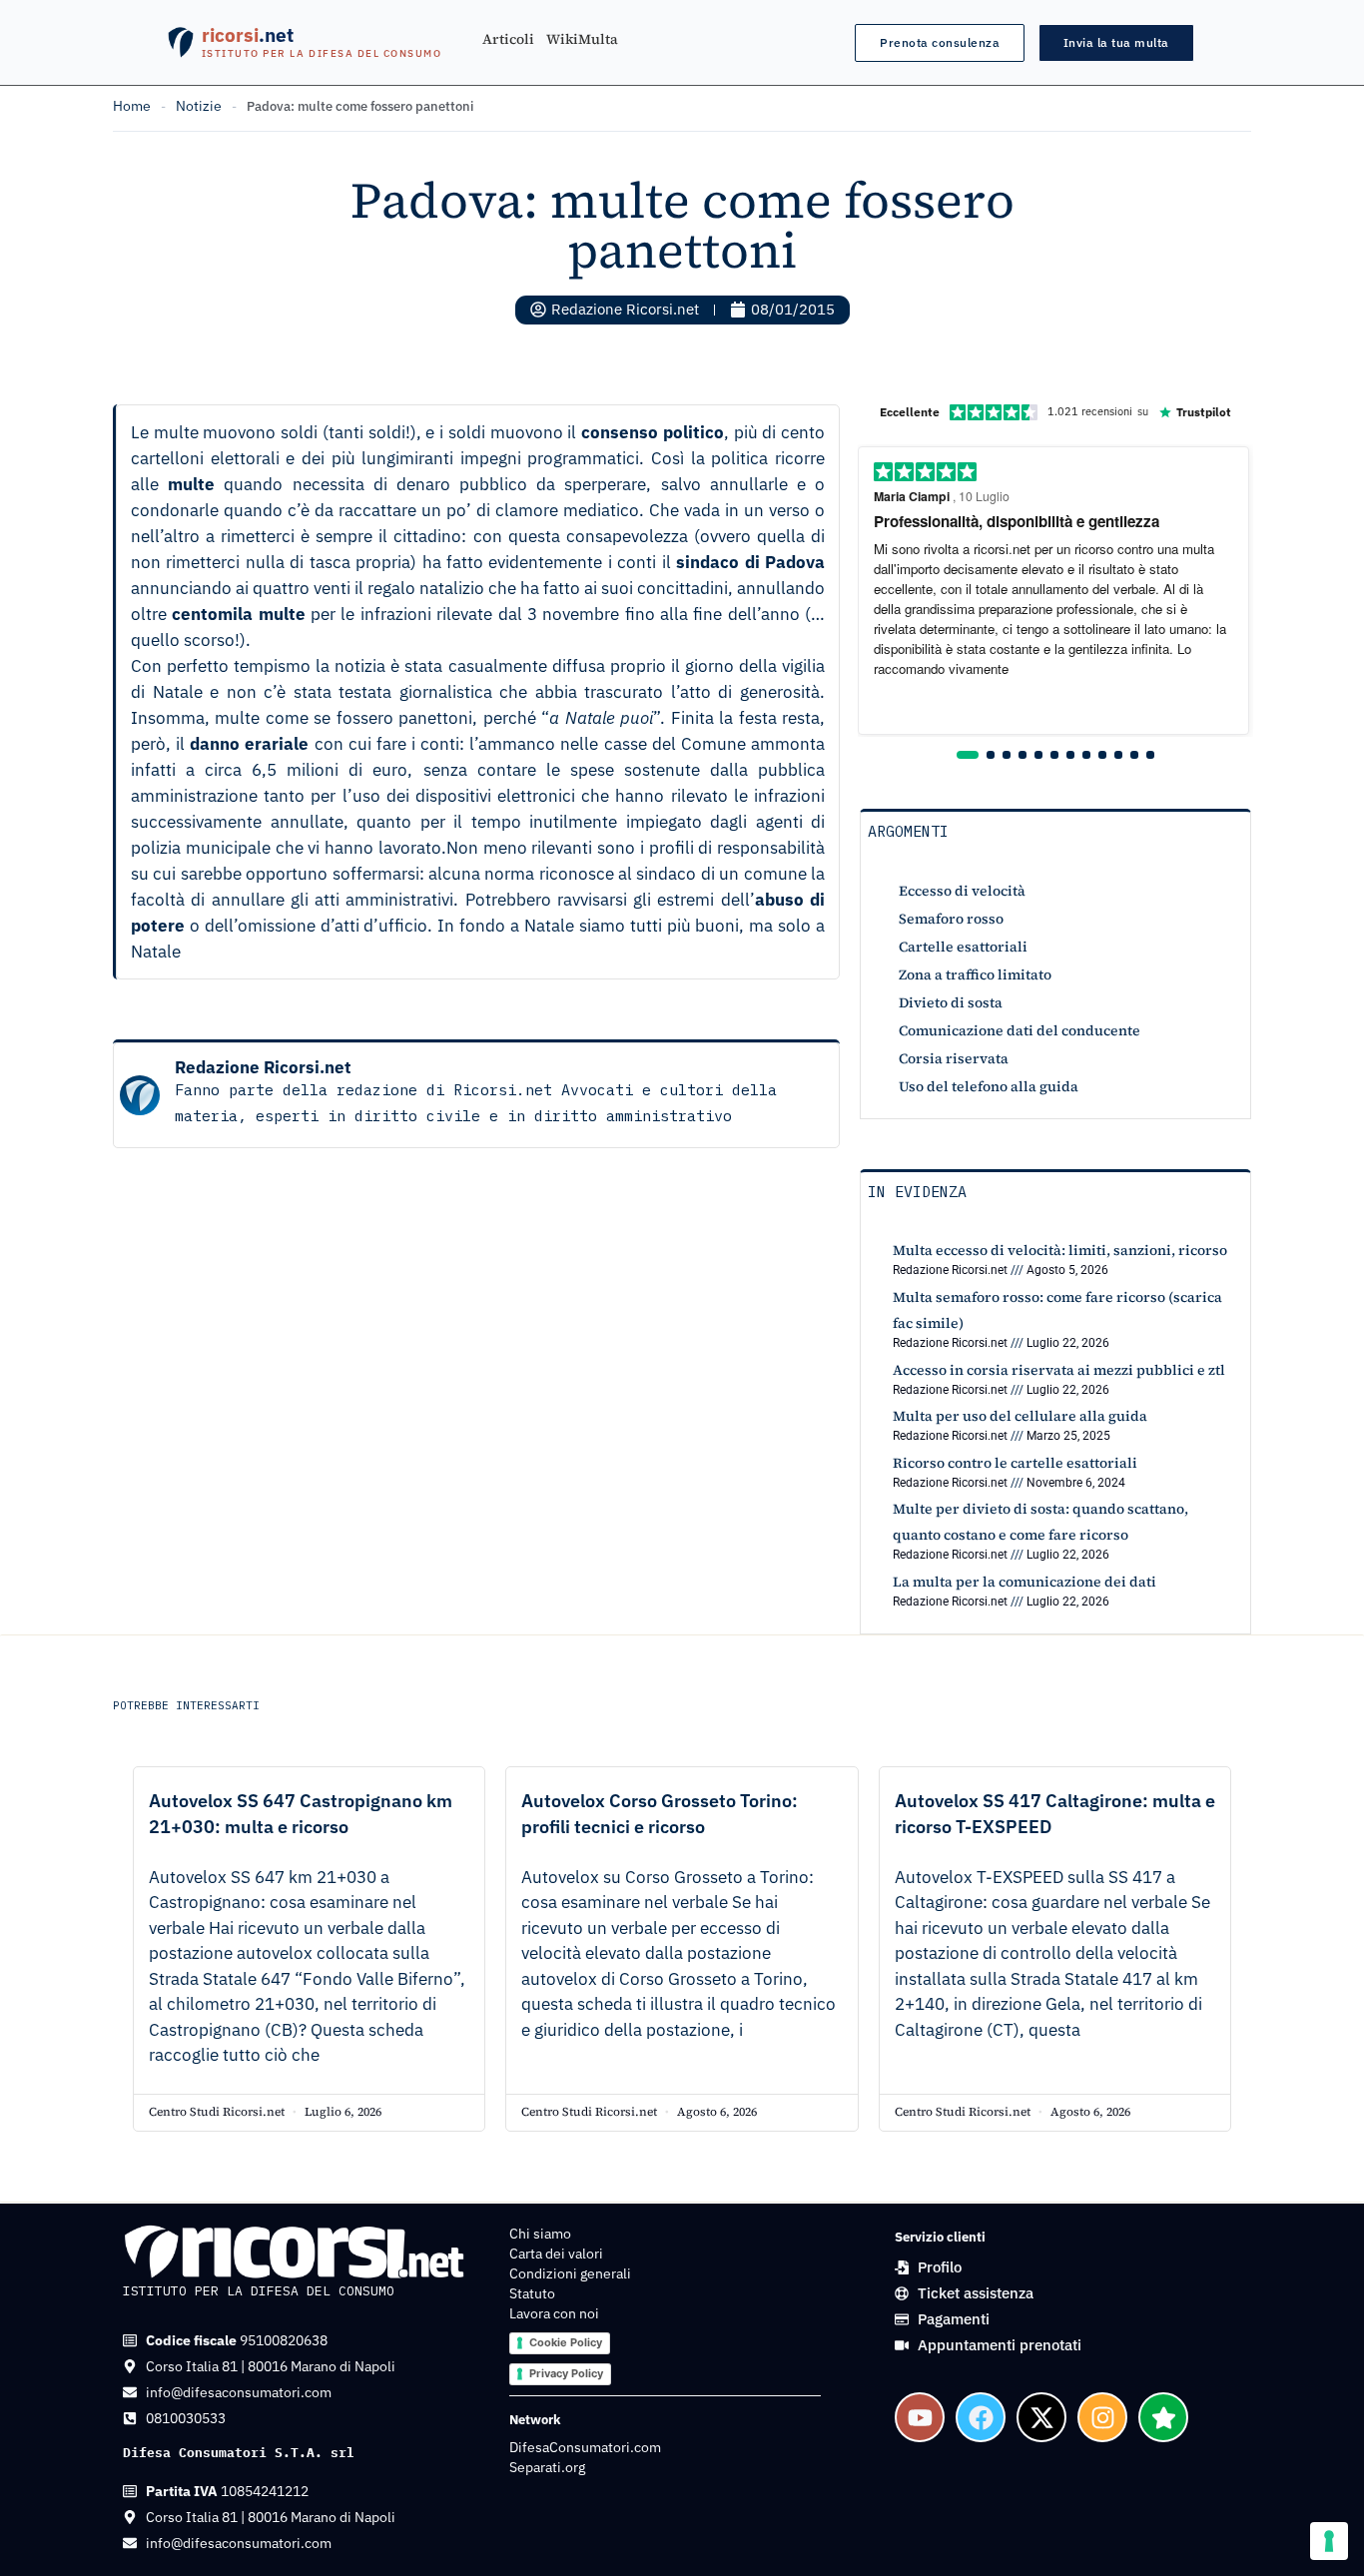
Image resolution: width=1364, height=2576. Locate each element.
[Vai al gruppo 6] (1054, 755)
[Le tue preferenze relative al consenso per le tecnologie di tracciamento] (1329, 2541)
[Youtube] (920, 2417)
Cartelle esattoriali (963, 947)
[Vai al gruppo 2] (991, 755)
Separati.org (547, 2467)
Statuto (532, 2293)
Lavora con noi (554, 2313)
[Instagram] (1102, 2417)
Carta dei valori (556, 2254)
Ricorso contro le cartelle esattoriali (1015, 1463)
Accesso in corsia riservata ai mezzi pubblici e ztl (1059, 1370)
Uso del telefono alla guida (989, 1086)
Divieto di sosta (951, 1002)
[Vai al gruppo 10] (1118, 755)
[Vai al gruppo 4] (1023, 755)
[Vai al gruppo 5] (1038, 755)
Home (132, 106)
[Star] (1163, 2417)
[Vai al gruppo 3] (1007, 755)
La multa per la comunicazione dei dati (1024, 1582)
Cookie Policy (566, 2342)
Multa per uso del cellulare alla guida (1020, 1416)
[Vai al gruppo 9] (1102, 755)
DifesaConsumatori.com (585, 2447)
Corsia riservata (954, 1058)
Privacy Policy (566, 2373)
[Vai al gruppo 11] (1134, 755)
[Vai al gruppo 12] (1150, 755)
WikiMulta (582, 39)
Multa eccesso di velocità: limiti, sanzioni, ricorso (1060, 1250)
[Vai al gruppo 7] (1070, 755)
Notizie (199, 106)
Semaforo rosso (951, 919)
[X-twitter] (1041, 2417)
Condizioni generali (570, 2273)
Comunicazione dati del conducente (1020, 1030)
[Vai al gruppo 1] (968, 755)
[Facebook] (981, 2417)
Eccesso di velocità (962, 891)
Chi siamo (540, 2234)
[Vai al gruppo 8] (1086, 755)
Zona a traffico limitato (975, 974)
